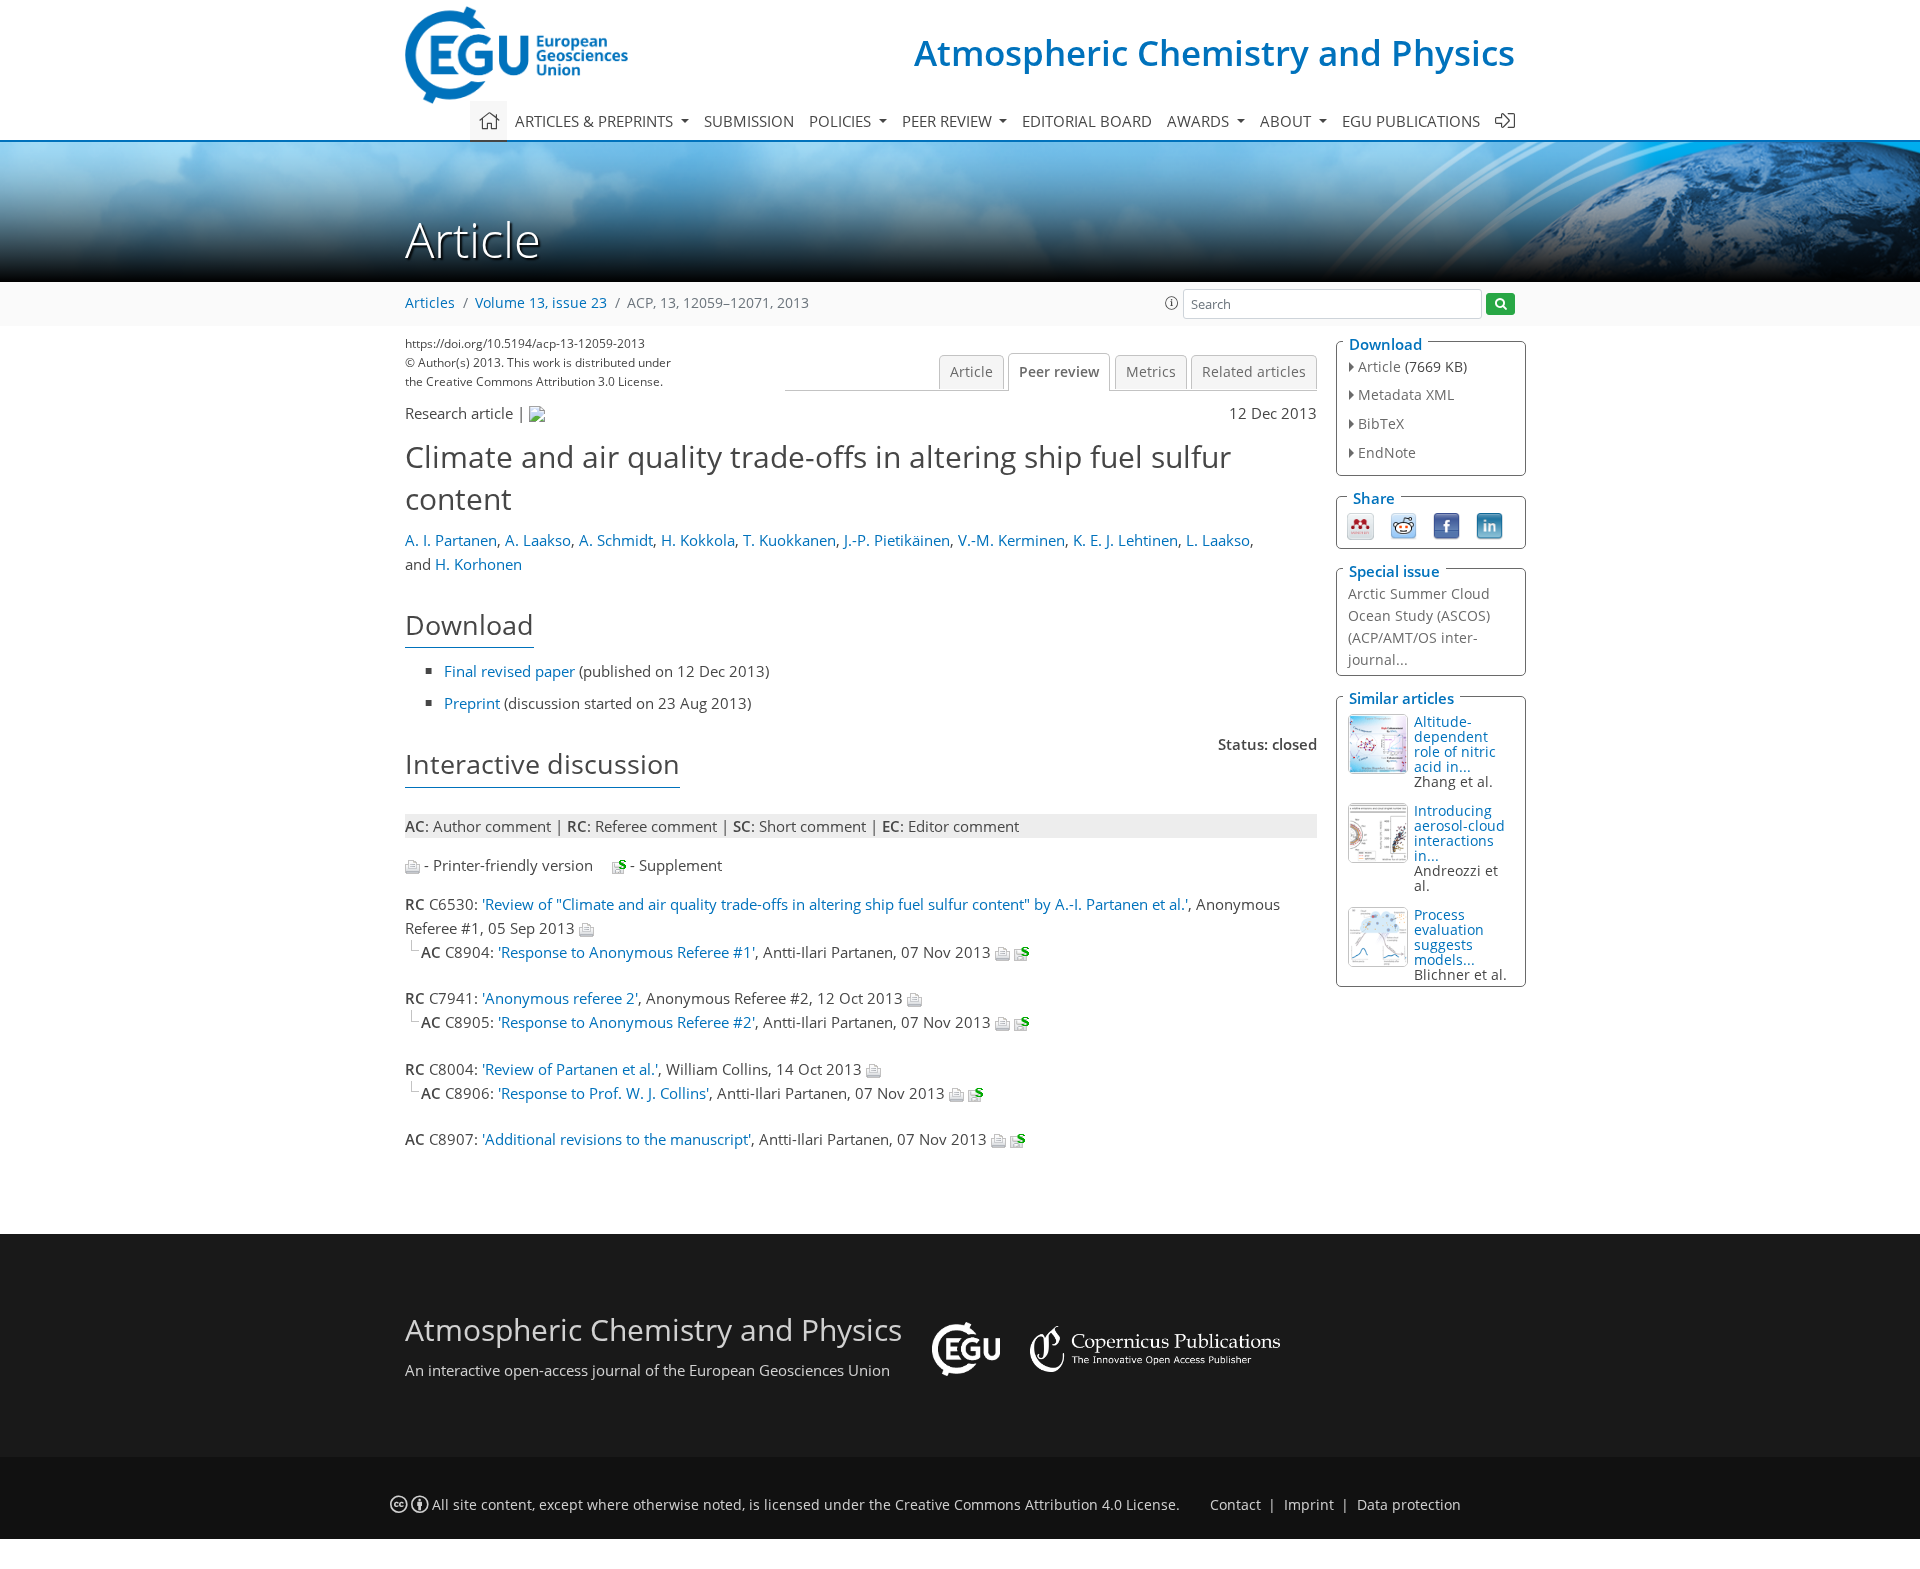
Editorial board (1087, 121)
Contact (1235, 1505)
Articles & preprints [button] (596, 121)
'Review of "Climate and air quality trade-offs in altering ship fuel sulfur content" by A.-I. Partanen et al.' (835, 904)
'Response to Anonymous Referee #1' (626, 952)
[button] (1172, 303)
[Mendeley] (1360, 524)
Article (971, 372)
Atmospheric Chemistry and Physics (1214, 52)
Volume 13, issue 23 (541, 303)
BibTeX (1381, 423)
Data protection (1409, 1505)
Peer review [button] (949, 121)
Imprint (1309, 1505)
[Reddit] (1403, 524)
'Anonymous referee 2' (560, 998)
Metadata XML (1406, 394)
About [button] (1287, 121)
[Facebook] (1446, 524)
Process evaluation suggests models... (1449, 937)
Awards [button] (1200, 121)
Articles (430, 303)
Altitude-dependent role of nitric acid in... (1455, 744)
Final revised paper (509, 671)
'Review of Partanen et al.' (570, 1069)
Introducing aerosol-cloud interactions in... (1459, 833)
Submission (749, 121)
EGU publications (1411, 121)
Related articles (1254, 372)
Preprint (472, 703)
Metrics (1151, 372)
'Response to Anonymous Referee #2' (626, 1022)
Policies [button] (842, 121)
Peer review (1059, 372)
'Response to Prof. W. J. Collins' (603, 1093)
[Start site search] (1500, 304)
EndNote (1387, 452)
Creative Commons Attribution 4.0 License (1035, 1505)
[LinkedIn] (1489, 524)
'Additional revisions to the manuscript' (616, 1139)
